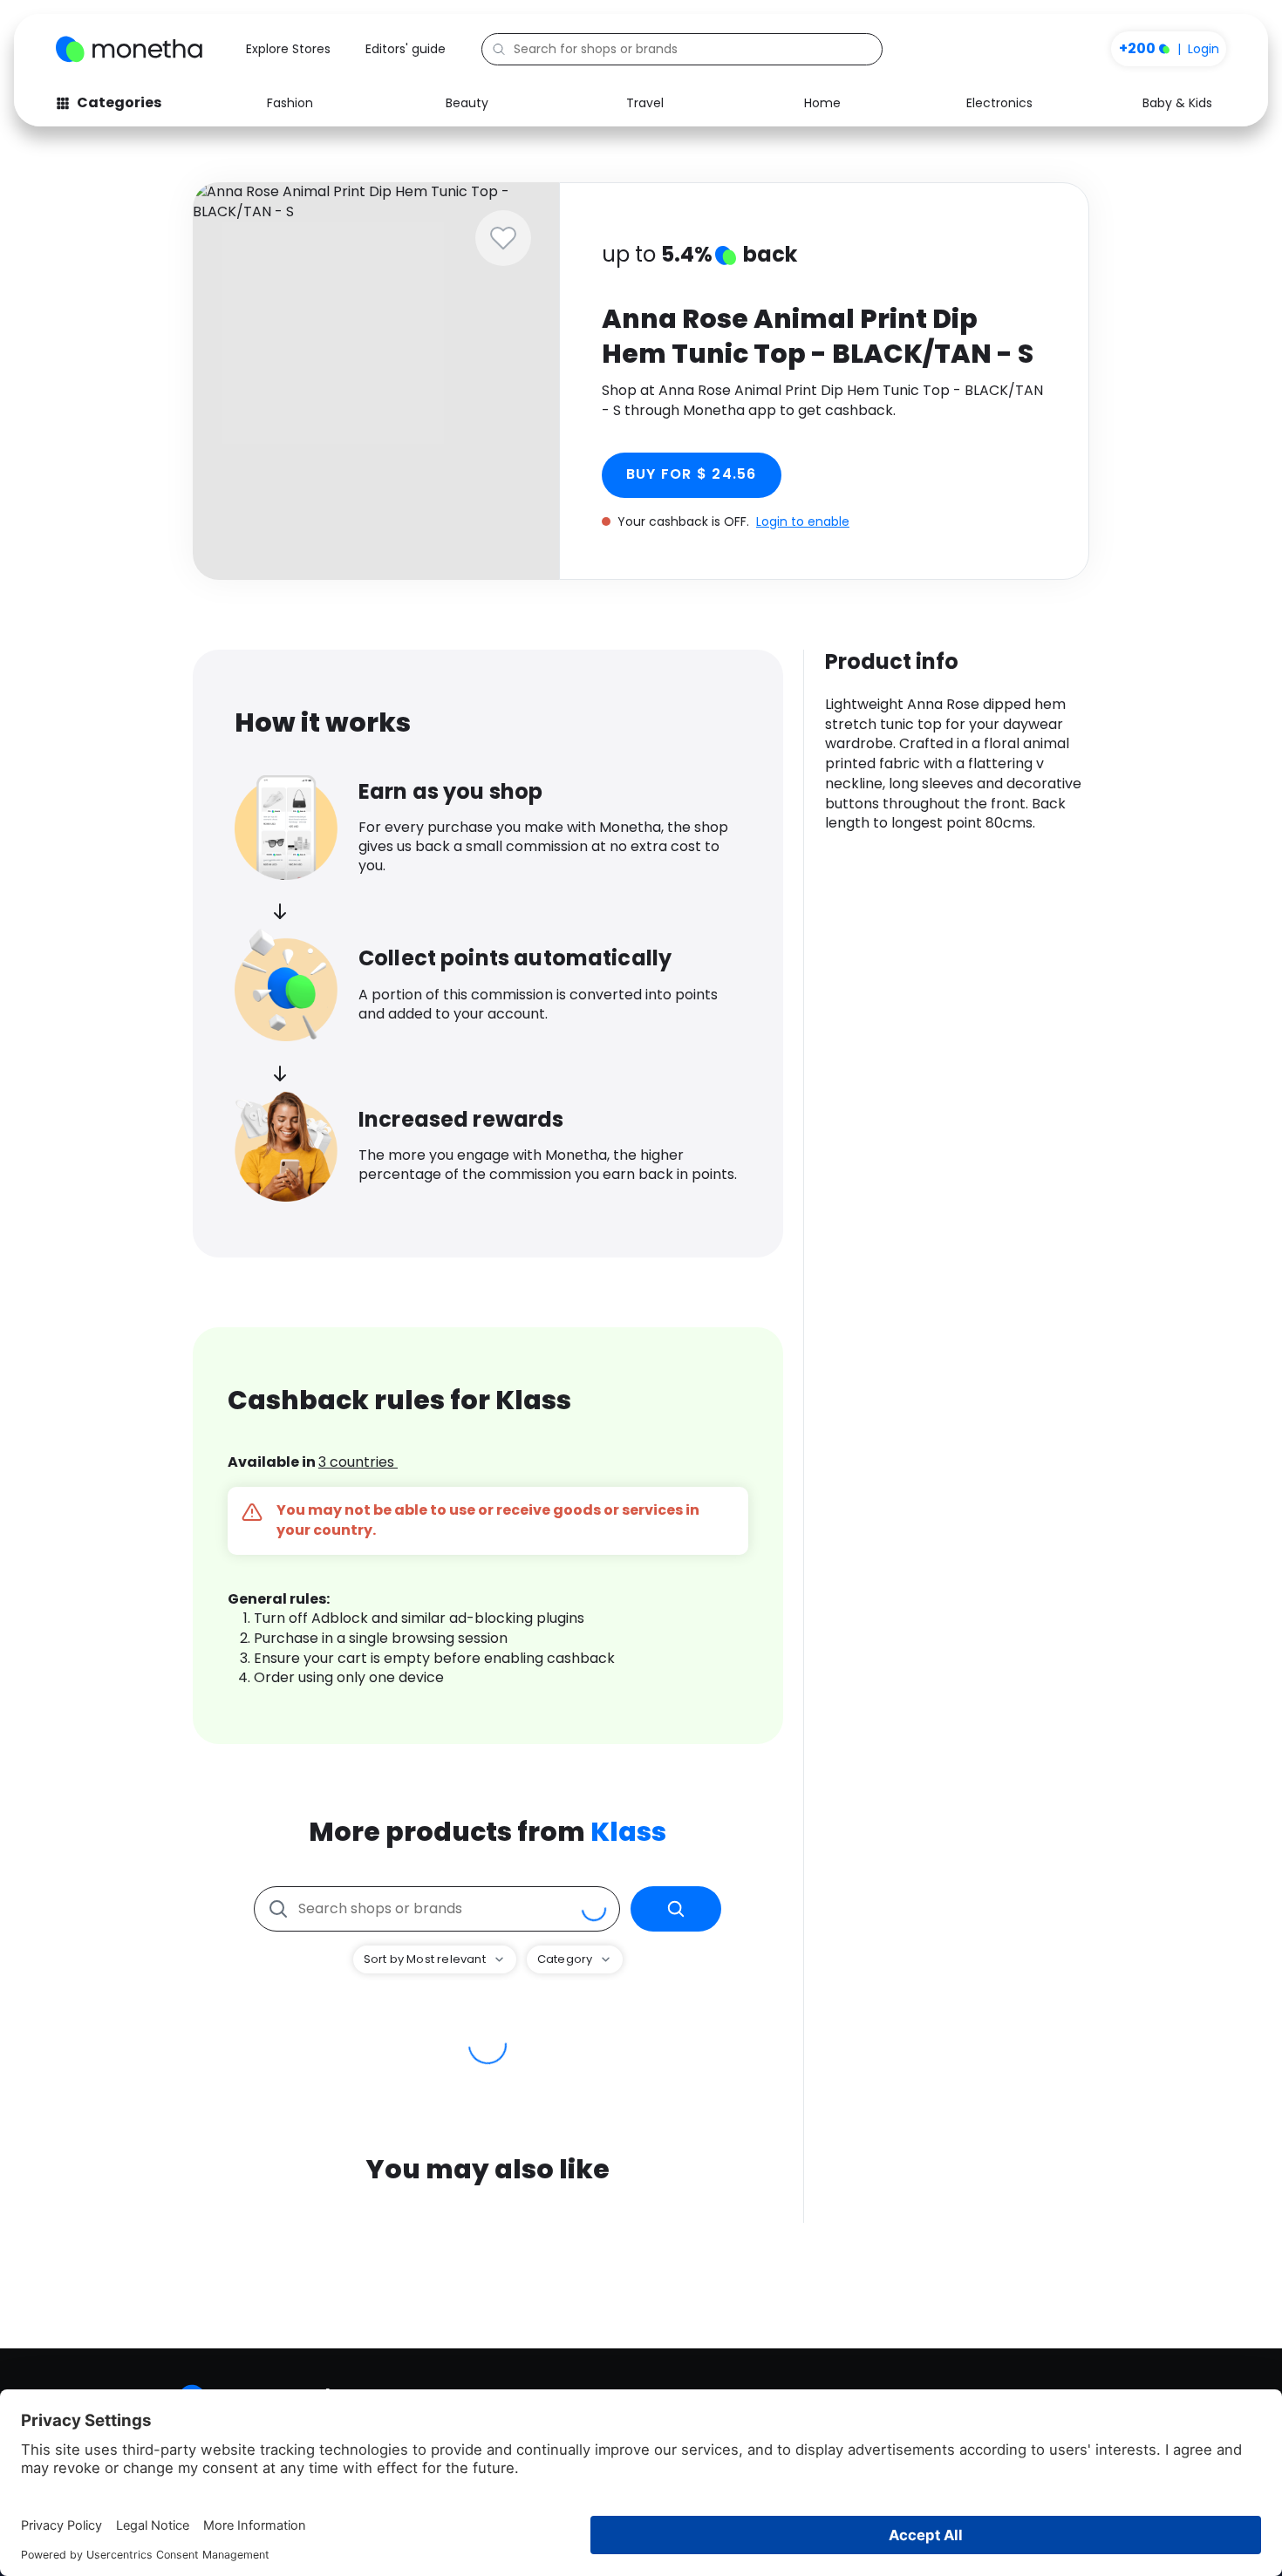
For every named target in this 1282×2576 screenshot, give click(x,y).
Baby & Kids (1177, 103)
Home (822, 103)
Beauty (467, 103)
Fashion (290, 103)
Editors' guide (406, 49)
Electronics (999, 103)
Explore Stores (288, 49)
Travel (645, 103)
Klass (628, 1832)
